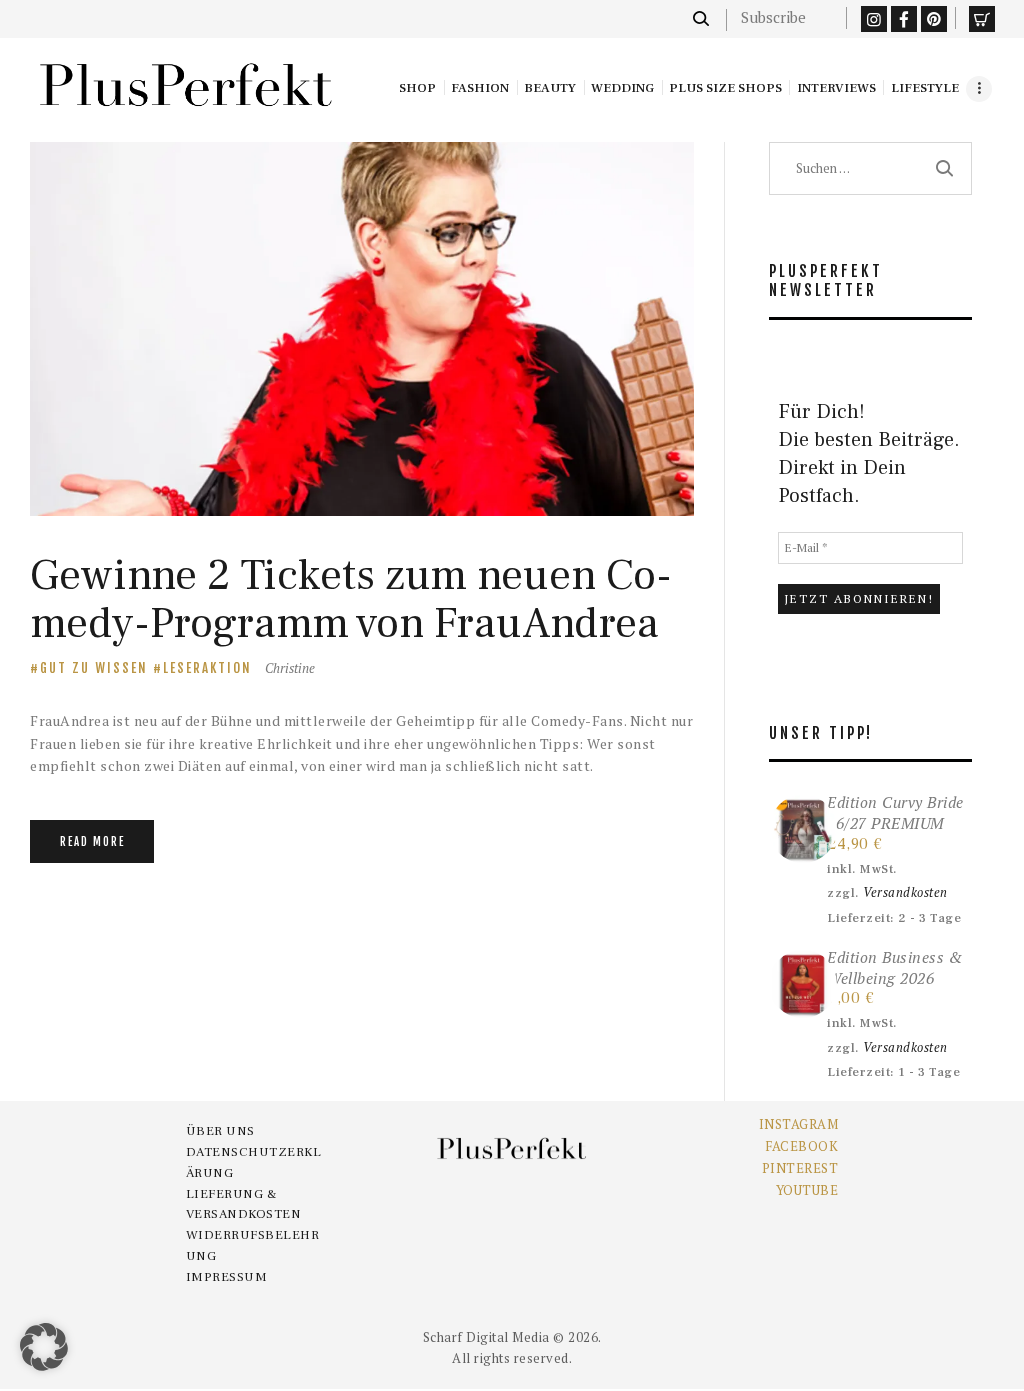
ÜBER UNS (220, 1131)
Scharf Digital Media (486, 1337)
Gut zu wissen (94, 668)
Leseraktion (207, 668)
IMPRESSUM (227, 1277)
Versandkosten (905, 892)
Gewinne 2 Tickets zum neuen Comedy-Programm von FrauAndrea (351, 599)
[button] (44, 1347)
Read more (92, 842)
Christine (290, 668)
